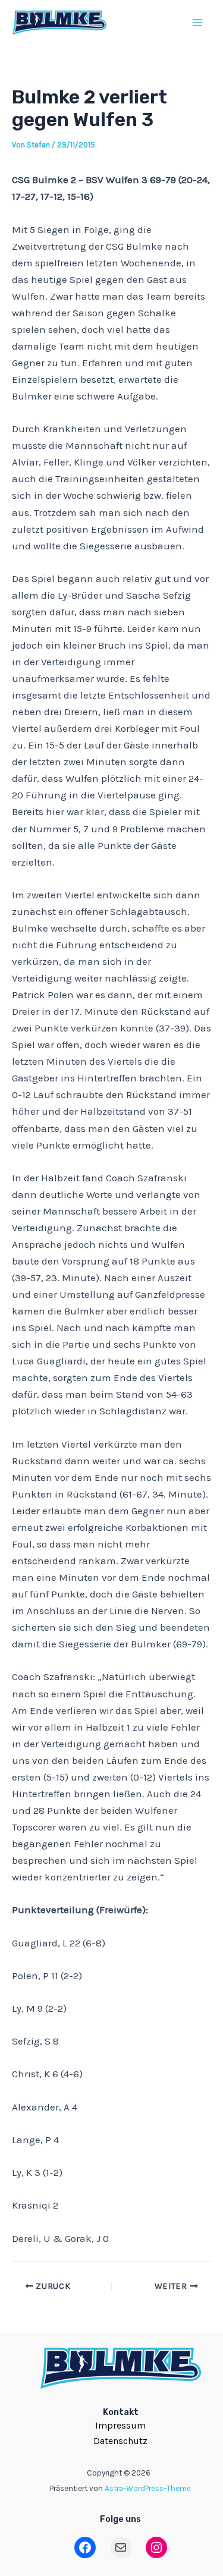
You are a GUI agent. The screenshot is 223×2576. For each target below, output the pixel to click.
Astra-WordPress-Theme (148, 2488)
